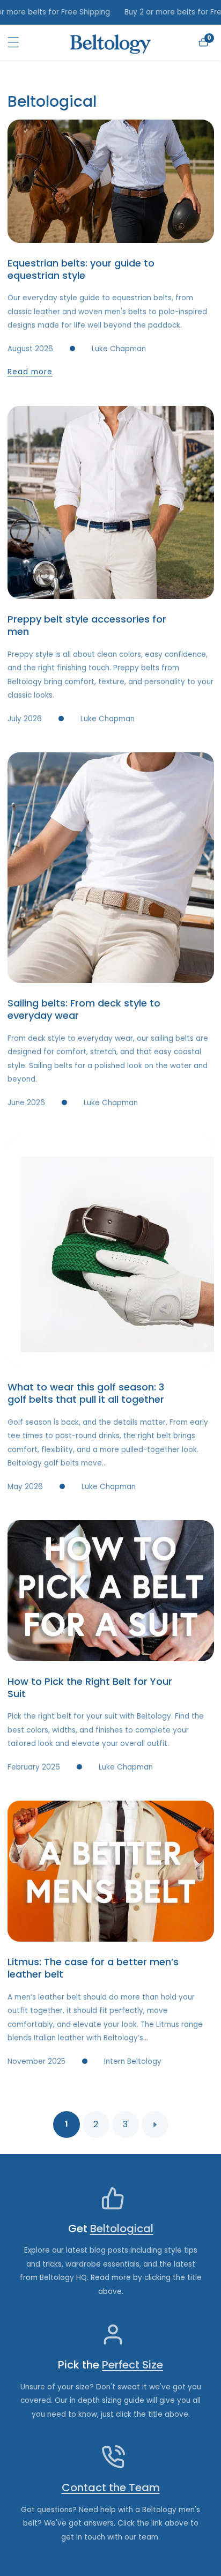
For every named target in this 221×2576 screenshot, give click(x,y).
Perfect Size (132, 2365)
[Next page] (155, 2125)
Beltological (122, 2229)
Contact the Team (111, 2488)
